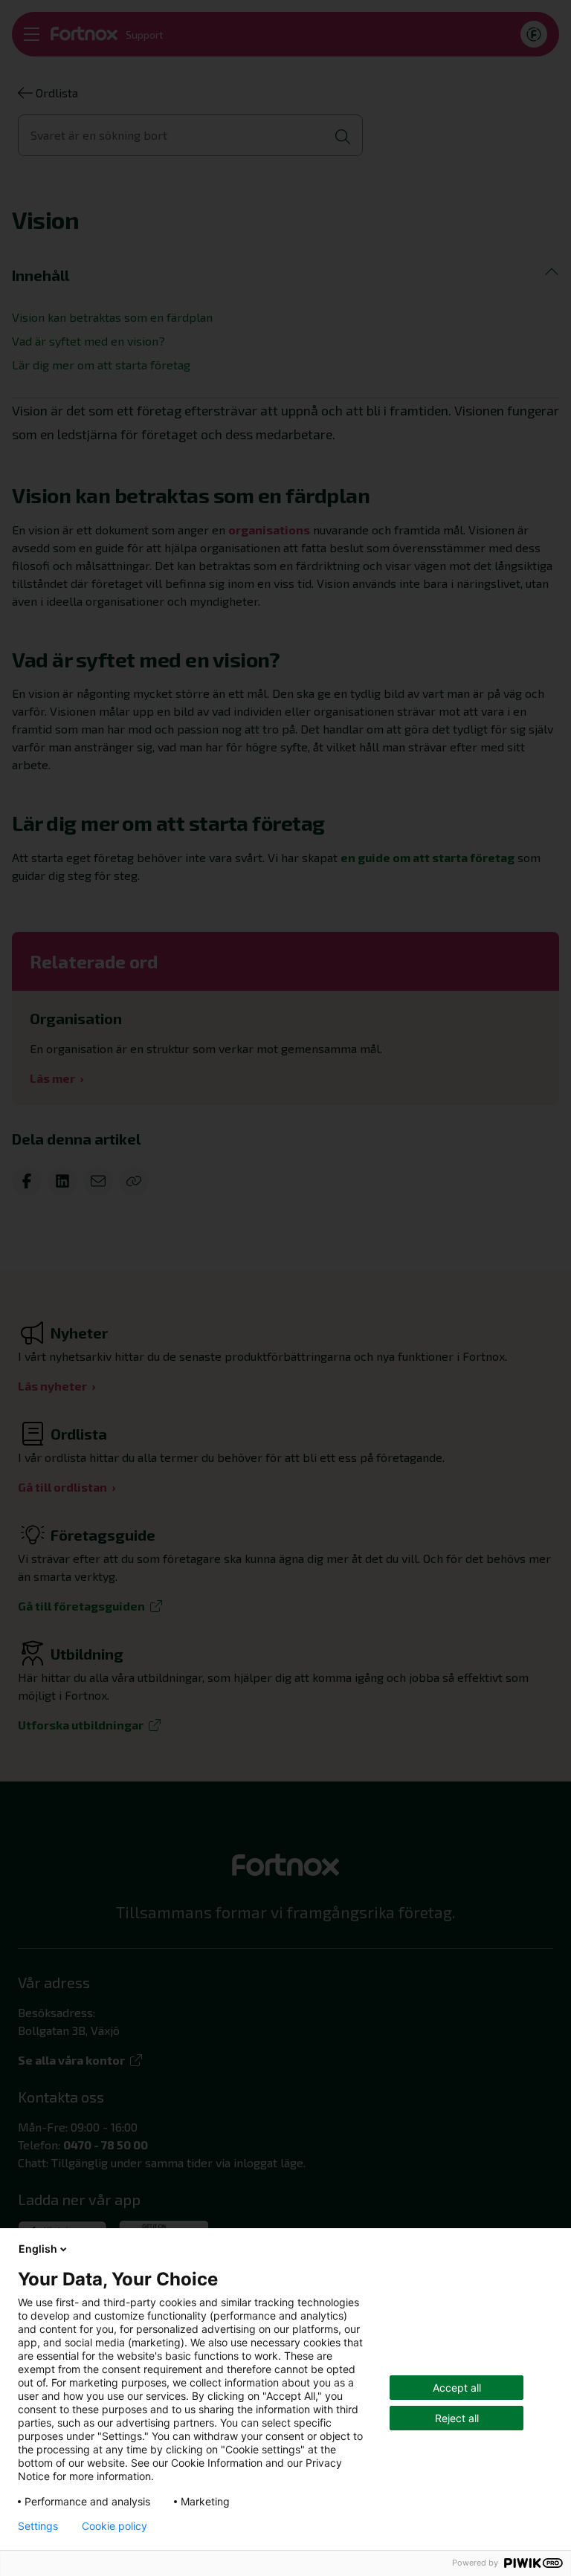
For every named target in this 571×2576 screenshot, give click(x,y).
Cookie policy (114, 2526)
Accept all (457, 2388)
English (38, 2249)
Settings (38, 2526)
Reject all (457, 2418)
